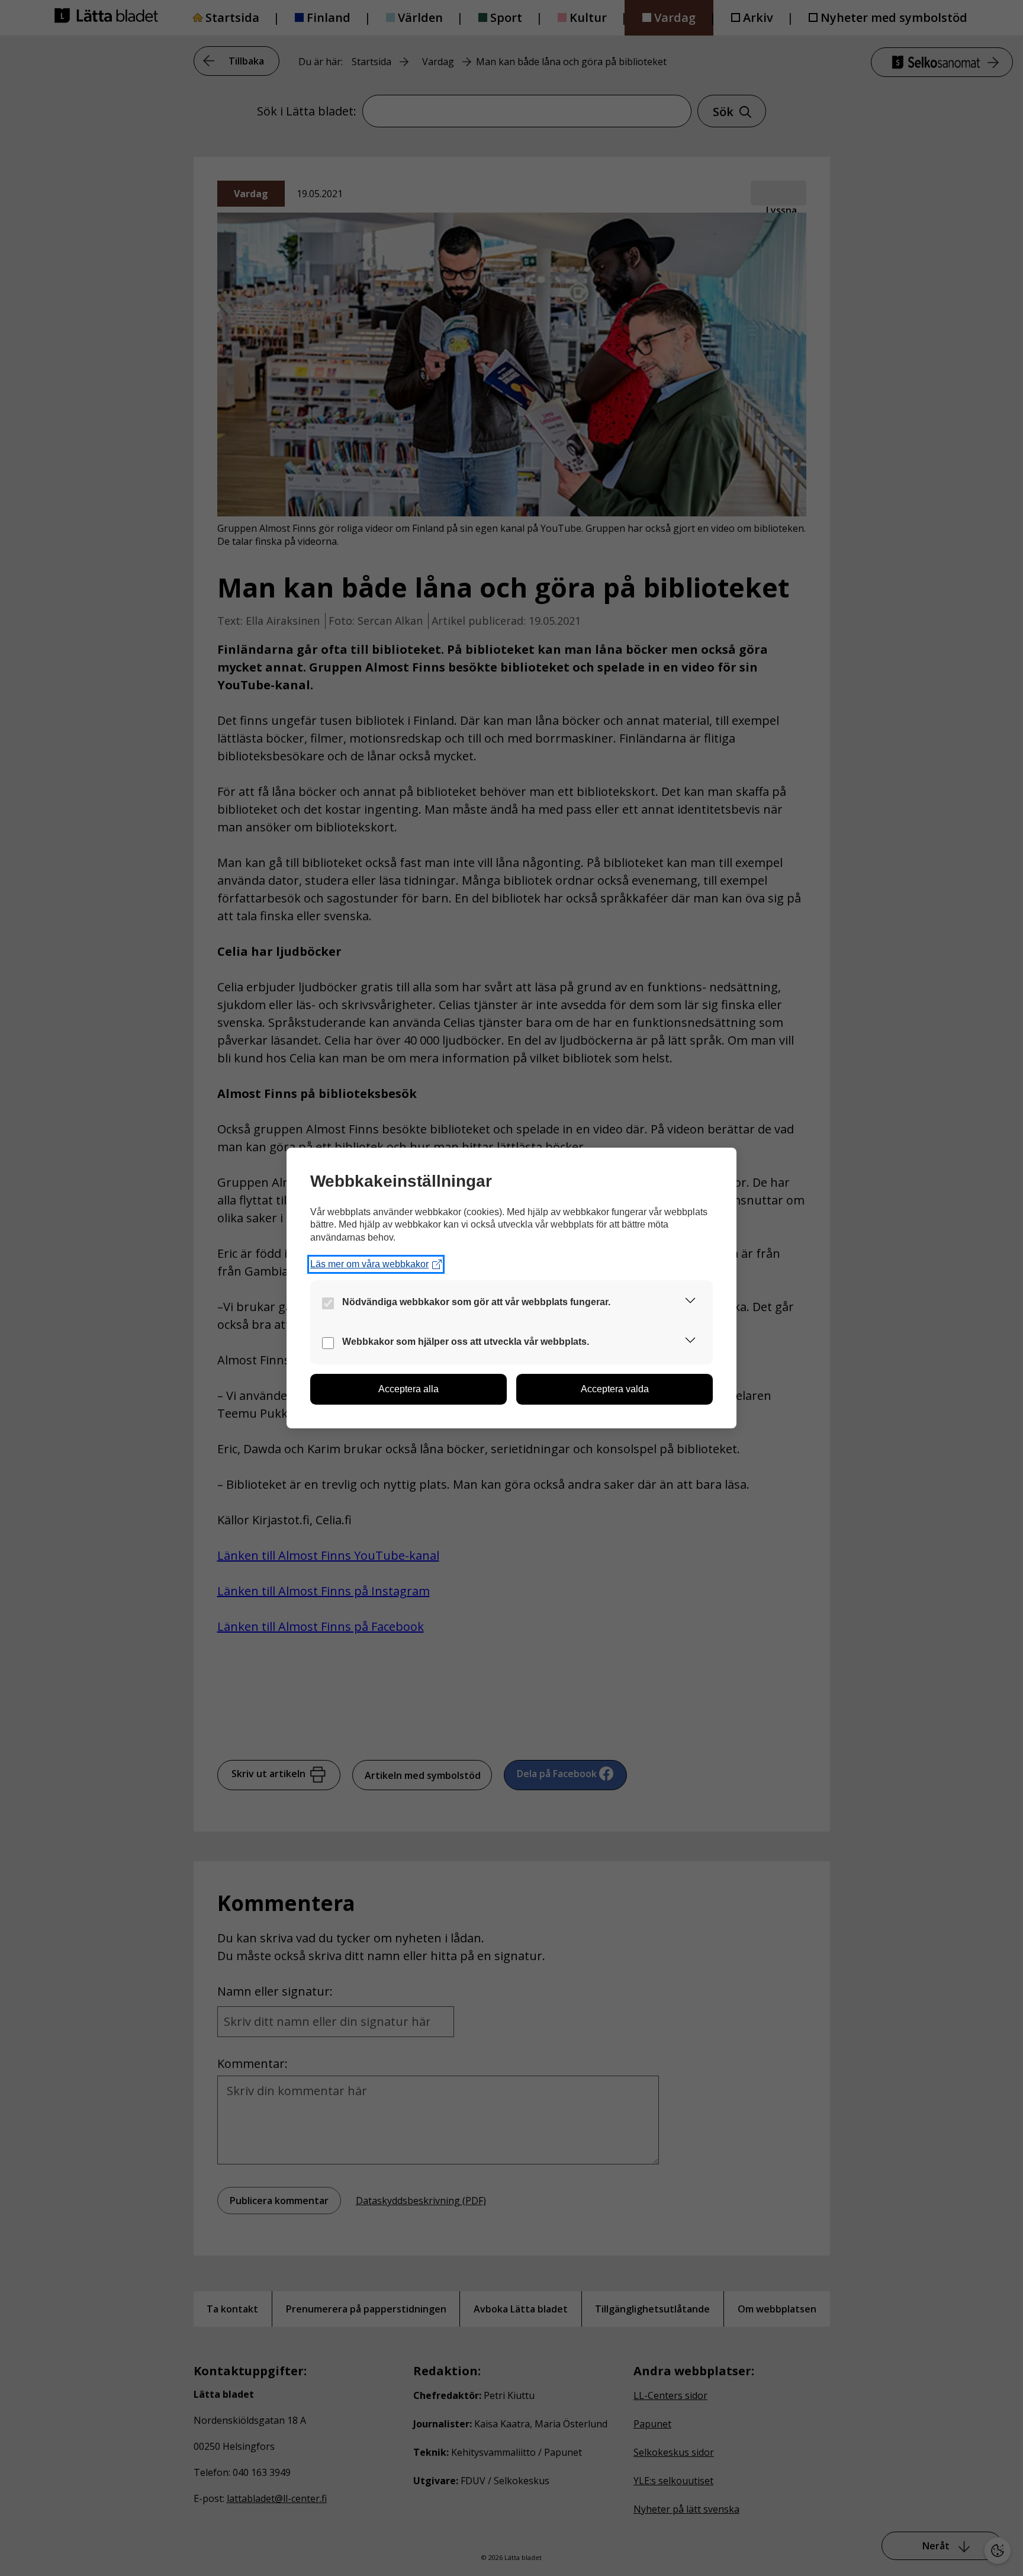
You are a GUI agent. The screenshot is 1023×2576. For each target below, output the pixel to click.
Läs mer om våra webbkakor (369, 1264)
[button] (690, 1303)
